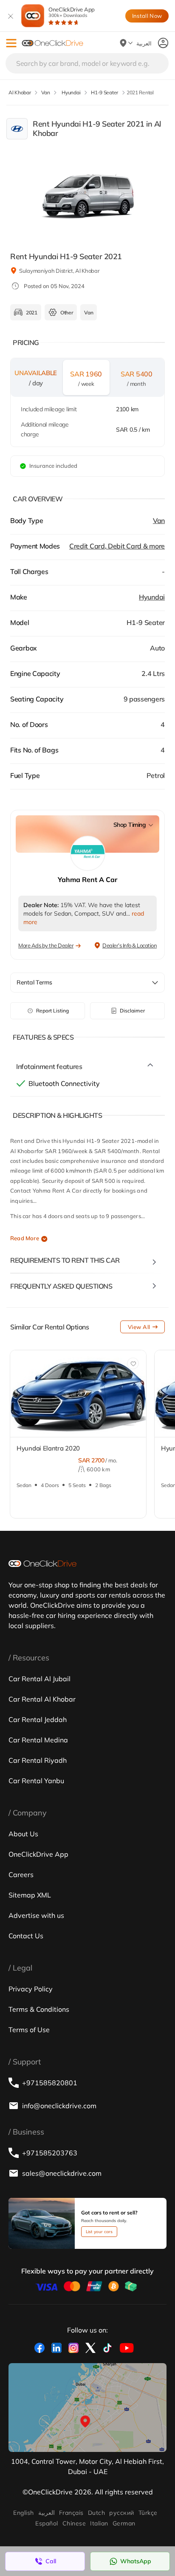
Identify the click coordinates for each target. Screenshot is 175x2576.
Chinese (74, 2523)
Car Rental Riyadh (38, 1760)
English (23, 2513)
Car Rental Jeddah (38, 1719)
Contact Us (26, 1936)
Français (71, 2513)
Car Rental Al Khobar (42, 1699)
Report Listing (52, 1011)
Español (47, 2523)
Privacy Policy (31, 1989)
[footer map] (87, 2408)
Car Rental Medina (38, 1740)
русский (121, 2513)
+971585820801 (50, 2083)
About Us (23, 1834)
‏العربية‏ (47, 2513)
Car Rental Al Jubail (40, 1679)
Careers (21, 1875)
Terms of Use (29, 2030)
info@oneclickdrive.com (59, 2106)
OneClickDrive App (72, 12)
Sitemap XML (30, 1895)
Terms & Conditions (39, 2009)
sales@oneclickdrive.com (62, 2173)
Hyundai (152, 597)
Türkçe (148, 2513)
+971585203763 (50, 2153)
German (124, 2523)
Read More (25, 1238)
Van (159, 520)
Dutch (96, 2513)
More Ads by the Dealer (46, 945)
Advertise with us (36, 1915)
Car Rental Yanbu (36, 1781)
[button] (11, 43)
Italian (99, 2523)
